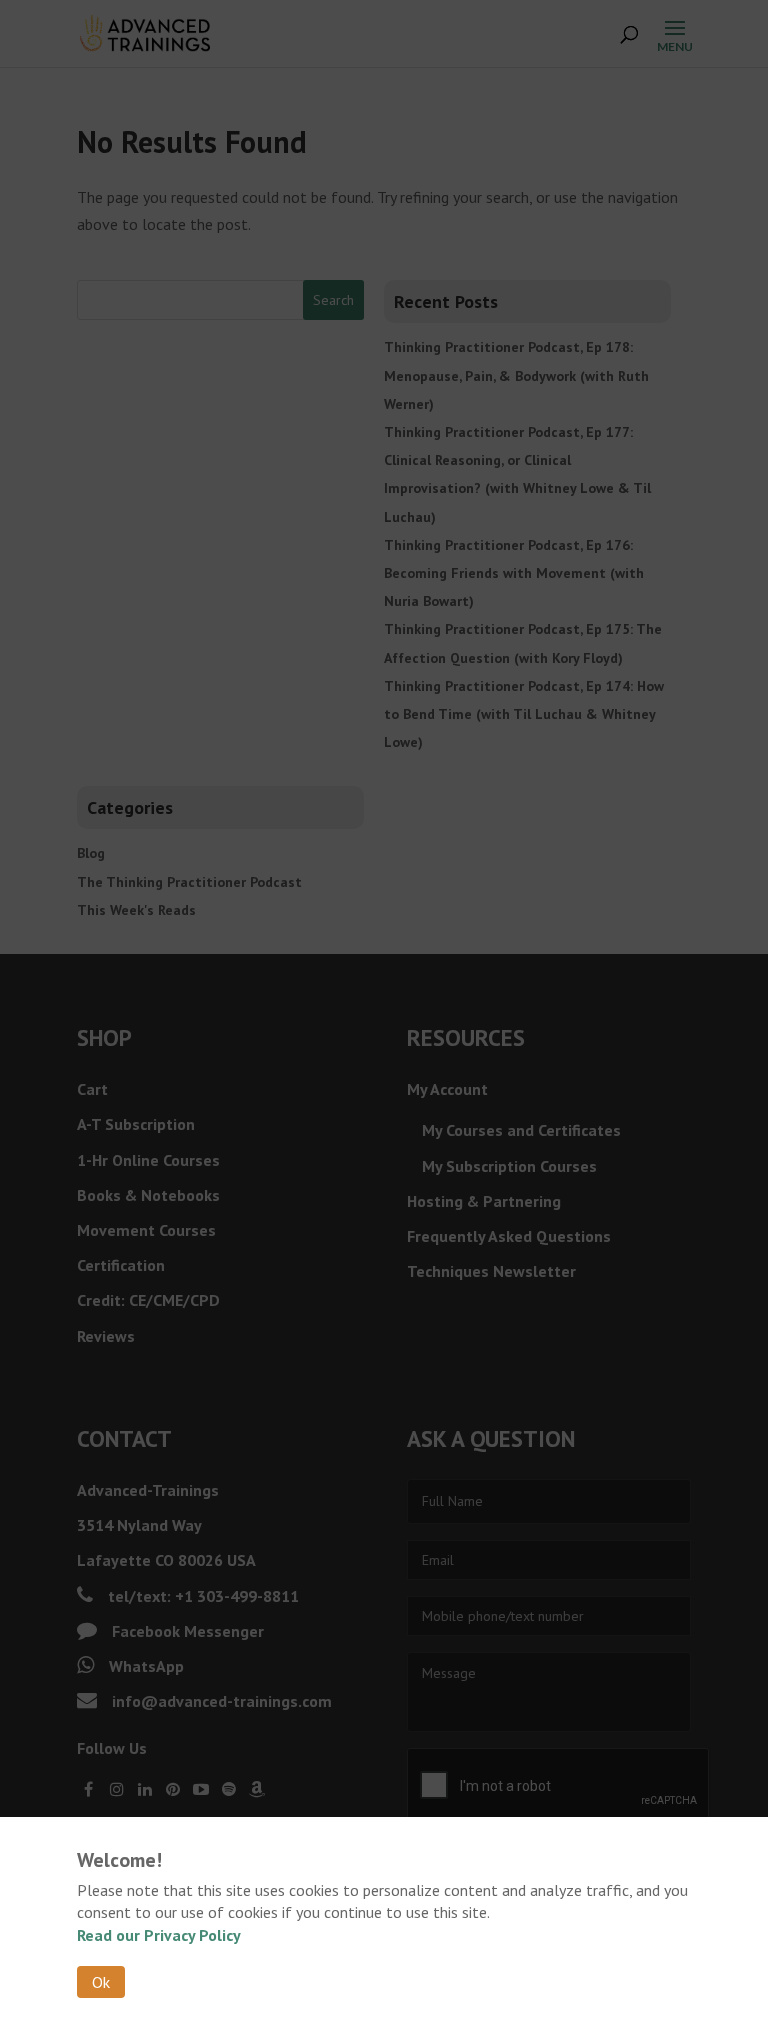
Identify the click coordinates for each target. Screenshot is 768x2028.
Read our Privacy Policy (159, 1935)
